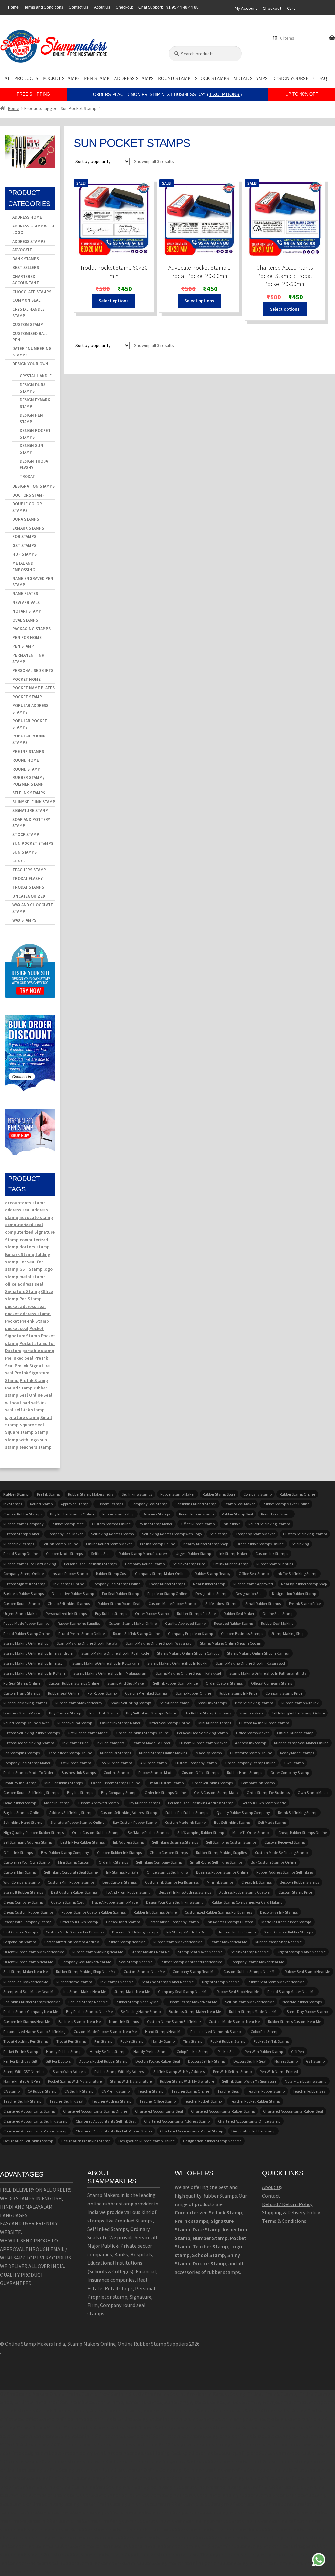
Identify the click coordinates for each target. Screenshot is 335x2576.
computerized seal (24, 1225)
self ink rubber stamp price (175, 1683)
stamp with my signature (131, 2081)
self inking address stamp (112, 1534)
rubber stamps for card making (30, 1564)
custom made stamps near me (234, 2021)
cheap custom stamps (169, 1852)
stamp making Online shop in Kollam (34, 1673)
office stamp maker (252, 1733)
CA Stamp (11, 2091)
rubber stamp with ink (300, 1703)
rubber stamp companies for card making (247, 1902)
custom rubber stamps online (74, 1683)
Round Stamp (174, 78)
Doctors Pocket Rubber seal (158, 2061)
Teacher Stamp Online (190, 2091)
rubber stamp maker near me (178, 1942)
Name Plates (25, 594)
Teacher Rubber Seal (310, 2091)
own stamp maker (313, 1793)
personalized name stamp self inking (34, 2032)
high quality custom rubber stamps (34, 1832)
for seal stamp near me (88, 2002)
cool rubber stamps (116, 1763)
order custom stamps (224, 1683)
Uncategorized (29, 896)
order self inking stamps (212, 1783)
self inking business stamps (175, 1842)
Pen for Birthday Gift (20, 2061)
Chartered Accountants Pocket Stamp (35, 2131)
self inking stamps (137, 1494)
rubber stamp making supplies (221, 1852)
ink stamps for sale (122, 1872)
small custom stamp (166, 1783)
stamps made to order (151, 1743)
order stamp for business (268, 1793)
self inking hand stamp (23, 1822)
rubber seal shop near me (238, 1992)
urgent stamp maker (20, 1614)
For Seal (27, 1262)
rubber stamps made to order (28, 1773)
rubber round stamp (75, 1723)
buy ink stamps (80, 1793)
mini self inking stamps (64, 1783)
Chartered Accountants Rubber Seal (293, 2111)
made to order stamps (251, 1832)
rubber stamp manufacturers (143, 1554)
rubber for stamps (115, 1753)
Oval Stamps (25, 620)
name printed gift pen (22, 2081)
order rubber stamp (152, 1614)
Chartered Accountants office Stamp (249, 2121)
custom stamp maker (21, 1534)
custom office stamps (200, 1773)
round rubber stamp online (27, 1633)
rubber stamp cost (111, 1574)
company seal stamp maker (27, 1763)
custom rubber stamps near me (250, 1972)
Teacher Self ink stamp (22, 2101)
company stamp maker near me (257, 1962)
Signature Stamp (30, 811)
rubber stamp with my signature (187, 2081)
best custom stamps (120, 1882)
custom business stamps (242, 1633)
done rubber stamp (20, 1803)
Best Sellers (26, 268)
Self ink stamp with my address (179, 2071)
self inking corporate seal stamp (71, 1872)
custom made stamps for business (75, 1932)
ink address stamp (128, 1842)
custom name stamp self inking (174, 2021)
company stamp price (284, 1693)
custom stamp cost (67, 1902)
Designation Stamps (34, 486)
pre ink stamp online (158, 1544)
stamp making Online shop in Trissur (34, 1663)
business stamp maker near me (195, 2012)
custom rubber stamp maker (203, 1743)
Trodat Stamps (28, 887)
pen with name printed (279, 2071)
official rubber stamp (295, 1733)
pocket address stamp (28, 1314)
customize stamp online (251, 1753)
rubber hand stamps (245, 1773)
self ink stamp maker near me (250, 2002)
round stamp (41, 1504)
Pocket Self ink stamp (271, 2041)
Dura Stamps (26, 519)
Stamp (42, 1432)
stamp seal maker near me (200, 1952)
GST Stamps (24, 545)
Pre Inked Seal (19, 1358)
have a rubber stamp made (115, 1902)
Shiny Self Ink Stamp (34, 802)
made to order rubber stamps (286, 1922)
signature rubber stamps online (77, 1822)
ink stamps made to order (188, 1932)
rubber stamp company (23, 1524)
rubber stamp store (219, 1494)
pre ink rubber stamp (231, 1564)
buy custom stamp (65, 1713)
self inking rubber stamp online (298, 1713)
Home (13, 7)
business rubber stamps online (222, 1872)
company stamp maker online (161, 1574)
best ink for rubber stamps (82, 1842)
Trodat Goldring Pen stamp (26, 2041)
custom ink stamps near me (27, 2021)
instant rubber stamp (70, 1574)
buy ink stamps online (22, 1813)
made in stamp (57, 1803)
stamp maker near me (229, 1942)
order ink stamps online (165, 1793)
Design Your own (30, 364)
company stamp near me (194, 1972)
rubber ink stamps (19, 1544)
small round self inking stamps (216, 1862)
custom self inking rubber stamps (31, 1733)
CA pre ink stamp (115, 2091)
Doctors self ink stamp (207, 2061)
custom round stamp (21, 1603)
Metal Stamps (250, 78)
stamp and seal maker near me (29, 1992)
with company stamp (21, 1882)
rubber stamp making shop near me (86, 1972)
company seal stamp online (116, 1584)
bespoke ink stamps (20, 1942)
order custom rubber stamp (96, 1832)
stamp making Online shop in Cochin (231, 1643)
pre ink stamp (48, 1494)
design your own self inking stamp (175, 1902)
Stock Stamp (26, 834)
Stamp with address (69, 2071)
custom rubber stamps (23, 1514)
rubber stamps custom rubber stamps (94, 1912)
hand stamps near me (164, 2032)
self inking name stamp (141, 2012)
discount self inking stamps (135, 1932)
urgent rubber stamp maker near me (34, 1952)
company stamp (257, 1494)
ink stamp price (75, 1743)
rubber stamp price (68, 1524)
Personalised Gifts (33, 671)
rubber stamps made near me (254, 2012)
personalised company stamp (174, 1922)
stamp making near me (150, 1952)
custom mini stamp (20, 1872)
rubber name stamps (74, 1982)
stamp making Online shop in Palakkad (188, 1673)
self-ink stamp (29, 1410)
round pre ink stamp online (81, 1633)
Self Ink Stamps (29, 793)
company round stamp (145, 1564)
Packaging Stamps (32, 629)
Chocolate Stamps (32, 292)
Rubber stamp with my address (120, 2071)
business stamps (157, 1514)
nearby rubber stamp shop (206, 1544)
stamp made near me (132, 1992)
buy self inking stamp (232, 1822)
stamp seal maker (239, 1504)
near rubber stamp (209, 1584)
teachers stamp (35, 1447)
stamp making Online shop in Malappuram (110, 1673)
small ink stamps (212, 1703)
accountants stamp (25, 1203)
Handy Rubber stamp (64, 2051)
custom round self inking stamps (31, 1793)
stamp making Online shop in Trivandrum (38, 1653)
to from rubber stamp (237, 1932)
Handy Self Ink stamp (107, 2051)
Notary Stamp (27, 611)
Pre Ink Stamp (34, 1380)
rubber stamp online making (163, 1753)
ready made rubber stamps (26, 1623)
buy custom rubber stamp (135, 1822)
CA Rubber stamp (42, 2091)
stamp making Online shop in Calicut (188, 1653)
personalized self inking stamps (90, 1564)
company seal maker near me (86, 1962)
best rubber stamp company (65, 1852)
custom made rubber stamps (173, 1603)
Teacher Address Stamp (111, 2101)
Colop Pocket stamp (193, 2051)
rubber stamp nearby (213, 1574)
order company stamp (290, 1773)
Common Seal (26, 300)
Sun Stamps (25, 852)
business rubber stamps (23, 1594)
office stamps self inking (167, 1872)
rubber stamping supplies (79, 1623)
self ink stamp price (189, 1564)
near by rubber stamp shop (304, 1584)
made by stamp (209, 1753)
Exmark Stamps (28, 528)
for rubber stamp (102, 1693)
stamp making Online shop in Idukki (177, 1663)
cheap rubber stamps (167, 1584)
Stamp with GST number (24, 2071)
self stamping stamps (21, 1753)
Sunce (19, 861)
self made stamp (272, 1822)
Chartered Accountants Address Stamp (177, 2121)
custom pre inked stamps (146, 1693)
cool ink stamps (117, 1773)
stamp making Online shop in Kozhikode (115, 1653)
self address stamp (221, 1603)
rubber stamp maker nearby (79, 1703)
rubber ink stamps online (155, 1912)
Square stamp (19, 1432)
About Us (102, 7)
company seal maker (65, 1534)
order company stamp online (250, 1763)
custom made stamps (64, 1554)
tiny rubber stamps (143, 1803)
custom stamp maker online (133, 1623)
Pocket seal (227, 2051)
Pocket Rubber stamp (228, 2041)
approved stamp (75, 1504)
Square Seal (32, 1425)
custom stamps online (111, 1524)
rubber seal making (277, 1623)
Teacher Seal (228, 2091)
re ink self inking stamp (298, 1813)
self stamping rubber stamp (201, 1832)
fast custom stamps (20, 1932)
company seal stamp (149, 1504)
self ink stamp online (60, 1544)
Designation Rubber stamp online (147, 2141)
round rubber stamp (196, 1514)
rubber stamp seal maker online (301, 1743)
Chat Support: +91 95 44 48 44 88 (168, 7)
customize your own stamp (26, 1862)
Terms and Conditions (44, 7)
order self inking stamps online (142, 1733)
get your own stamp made (264, 1803)
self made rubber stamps (148, 1832)
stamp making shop (288, 1633)
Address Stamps (134, 78)
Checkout (124, 7)
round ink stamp (104, 1713)
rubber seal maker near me (26, 1982)
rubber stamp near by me (137, 2002)
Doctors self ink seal (250, 2061)
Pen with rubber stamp (264, 2051)
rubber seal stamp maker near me (276, 1982)
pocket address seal (25, 1306)
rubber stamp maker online (286, 1504)
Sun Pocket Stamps (33, 843)
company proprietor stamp (191, 1633)
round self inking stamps (269, 1524)
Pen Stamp (97, 78)
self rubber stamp (175, 1703)
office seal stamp (254, 1574)
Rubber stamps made (156, 1773)
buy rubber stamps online (72, 1514)
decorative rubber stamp (73, 1594)
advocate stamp (36, 1217)
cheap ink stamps (256, 1882)
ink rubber (231, 1524)
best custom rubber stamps (74, 1892)
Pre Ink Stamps (28, 751)
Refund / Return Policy (287, 2204)
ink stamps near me (117, 1982)
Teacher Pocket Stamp (203, 2101)
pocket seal (17, 1328)
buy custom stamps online (273, 1862)
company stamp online (23, 1574)
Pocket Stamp (27, 697)
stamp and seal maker (126, 1683)
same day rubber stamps (308, 2012)
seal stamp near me (136, 1962)
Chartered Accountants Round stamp (192, 2131)
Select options (114, 301)
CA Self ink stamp (79, 2091)
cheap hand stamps (123, 1922)
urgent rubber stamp (193, 1554)
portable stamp (38, 1351)
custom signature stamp (24, 1584)
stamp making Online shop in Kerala (87, 1643)
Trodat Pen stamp (71, 2041)
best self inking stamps (254, 1703)
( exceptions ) (225, 94)
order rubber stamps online (260, 1544)
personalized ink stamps (66, 1614)
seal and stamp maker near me (168, 1982)
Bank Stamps (26, 259)
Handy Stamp (163, 2041)
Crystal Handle (36, 376)
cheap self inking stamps (69, 1603)
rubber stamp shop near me (278, 1942)
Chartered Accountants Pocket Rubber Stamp (114, 2131)
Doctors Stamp (29, 495)
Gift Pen (298, 2051)
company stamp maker (255, 1534)
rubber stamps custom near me (294, 2021)
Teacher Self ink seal (66, 2101)
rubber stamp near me (126, 1942)
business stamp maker (22, 1713)
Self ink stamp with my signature (249, 2081)
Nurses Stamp (286, 2061)
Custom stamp (28, 325)
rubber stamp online (297, 1494)
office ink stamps (18, 1852)
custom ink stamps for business (172, 1882)
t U (277, 2187)
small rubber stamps (263, 1603)
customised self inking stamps (29, 1743)
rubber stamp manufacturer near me (191, 1962)
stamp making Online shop (26, 1643)
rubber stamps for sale (196, 1614)
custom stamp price (295, 1892)
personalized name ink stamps (216, 2032)
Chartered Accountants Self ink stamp (35, 2121)
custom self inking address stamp (129, 1813)
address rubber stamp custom (245, 1892)
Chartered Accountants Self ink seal (106, 2121)
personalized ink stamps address (72, 1942)
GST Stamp (31, 1269)
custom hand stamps (22, 1693)
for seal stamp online (22, 1683)
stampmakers (251, 1713)
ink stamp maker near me (85, 1992)
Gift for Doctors (58, 2061)
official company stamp (272, 1683)
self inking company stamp (159, 1862)
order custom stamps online (115, 1783)
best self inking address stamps (185, 1892)
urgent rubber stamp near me (28, 1962)
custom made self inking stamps (282, 1852)
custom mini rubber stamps (71, 1882)
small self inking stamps (131, 1703)
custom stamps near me (144, 1972)
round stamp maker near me (291, 1992)
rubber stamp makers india (91, 1494)
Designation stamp (211, 1594)
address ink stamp (250, 1743)
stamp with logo (22, 1440)
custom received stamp (285, 1842)
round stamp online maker (26, 1723)
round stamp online (21, 1554)
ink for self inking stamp (297, 1574)
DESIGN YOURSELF (293, 78)
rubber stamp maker (177, 1494)
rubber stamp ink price (238, 1693)
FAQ (323, 78)
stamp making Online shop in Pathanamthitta (268, 1673)
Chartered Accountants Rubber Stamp (223, 2111)
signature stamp (22, 1417)
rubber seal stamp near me (307, 1972)
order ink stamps (113, 1862)
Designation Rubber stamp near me (212, 2141)
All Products (21, 78)
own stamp (294, 1763)
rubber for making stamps (25, 1703)
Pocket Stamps (61, 78)
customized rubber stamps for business (218, 1912)
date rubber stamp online (70, 1753)
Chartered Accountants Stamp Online (95, 2111)
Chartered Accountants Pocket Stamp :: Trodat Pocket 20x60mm (285, 276)
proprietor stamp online (167, 1594)
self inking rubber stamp (196, 1504)
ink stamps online (69, 1584)
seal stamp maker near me (26, 1972)
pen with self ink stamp (232, 2071)
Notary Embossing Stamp (306, 2081)
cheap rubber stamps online (303, 1832)
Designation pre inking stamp (86, 2141)
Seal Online (31, 1395)
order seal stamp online (169, 1723)
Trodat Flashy (27, 878)
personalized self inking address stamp (201, 1803)
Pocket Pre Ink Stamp (21, 2051)
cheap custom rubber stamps (28, 1912)
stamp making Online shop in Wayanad (159, 1643)
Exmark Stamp (20, 1254)
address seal (18, 1210)
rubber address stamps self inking (285, 1872)
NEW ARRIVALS (26, 602)
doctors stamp (35, 1247)
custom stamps (110, 1504)
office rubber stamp (198, 1524)
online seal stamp (278, 1614)
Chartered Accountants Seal (159, 2111)
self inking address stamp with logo (172, 1534)
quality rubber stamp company (243, 1813)
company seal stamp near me (183, 1992)
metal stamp (33, 1277)
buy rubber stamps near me (89, 2012)
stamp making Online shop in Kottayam (106, 1663)
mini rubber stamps (215, 1723)
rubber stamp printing (275, 1564)
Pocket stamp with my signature (75, 2081)
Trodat (27, 476)
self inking (300, 1544)
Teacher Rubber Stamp (266, 2091)
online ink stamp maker (120, 1723)
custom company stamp (196, 1763)
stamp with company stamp (27, 1922)
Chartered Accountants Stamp (29, 2111)
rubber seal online (64, 1693)
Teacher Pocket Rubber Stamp (255, 2101)
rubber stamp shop (118, 1514)
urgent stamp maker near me (301, 1952)
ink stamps (13, 1504)
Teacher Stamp (150, 2091)
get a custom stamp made (216, 1793)
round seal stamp (276, 1514)
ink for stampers (110, 1743)
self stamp (219, 1534)
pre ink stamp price (305, 1603)
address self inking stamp (71, 1813)
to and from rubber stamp (128, 1892)
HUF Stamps (25, 554)
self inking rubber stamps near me (32, 2002)
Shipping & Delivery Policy (291, 2212)
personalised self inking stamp (202, 1733)
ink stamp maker (233, 1554)
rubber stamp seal (237, 1514)
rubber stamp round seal (119, 1603)
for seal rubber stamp (121, 1594)
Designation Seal (250, 1594)
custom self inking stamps (305, 1534)
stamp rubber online (193, 1693)
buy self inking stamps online (151, 1713)
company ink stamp (258, 1783)
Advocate (22, 250)
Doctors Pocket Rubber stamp (103, 2061)
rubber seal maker (239, 1614)
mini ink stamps (220, 1882)
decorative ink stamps (279, 1912)
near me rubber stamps (302, 2002)
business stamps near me (79, 2021)
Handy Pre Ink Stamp (151, 2051)
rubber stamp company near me (31, 2012)
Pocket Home (26, 679)
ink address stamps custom (230, 1922)
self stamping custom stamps (231, 1842)
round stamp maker (156, 1524)
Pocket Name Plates (34, 688)
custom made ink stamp (185, 1822)
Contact (271, 2196)
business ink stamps (79, 1773)
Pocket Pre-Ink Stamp (27, 1321)
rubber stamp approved (253, 1584)
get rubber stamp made (88, 1733)
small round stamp (20, 1783)
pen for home (27, 637)
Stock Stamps (212, 78)
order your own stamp (79, 1922)
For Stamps (24, 537)
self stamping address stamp (28, 1842)
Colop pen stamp (264, 2032)
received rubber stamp (233, 1623)
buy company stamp (119, 1793)
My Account (246, 8)
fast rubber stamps (75, 1763)
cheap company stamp (23, 1902)
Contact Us (79, 7)
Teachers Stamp (29, 870)
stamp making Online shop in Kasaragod (250, 1663)
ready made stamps (297, 1753)
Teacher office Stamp (158, 2101)
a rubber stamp (153, 1763)
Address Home (27, 217)
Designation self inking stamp (28, 2141)
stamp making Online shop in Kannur (258, 1653)
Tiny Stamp (193, 2041)
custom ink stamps (272, 1554)
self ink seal (101, 1554)
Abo (266, 2187)
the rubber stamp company (208, 1713)
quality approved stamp (185, 1623)
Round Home (26, 760)
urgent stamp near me (221, 1982)
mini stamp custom (74, 1862)
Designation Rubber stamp (294, 1594)
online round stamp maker (109, 1544)
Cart (291, 8)
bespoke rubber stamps (299, 1882)
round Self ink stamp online (136, 1633)
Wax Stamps (24, 920)
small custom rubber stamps (288, 1932)
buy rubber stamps (111, 1614)
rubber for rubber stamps (187, 1813)
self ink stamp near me (250, 1952)
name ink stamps (124, 2021)
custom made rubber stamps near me (105, 2032)
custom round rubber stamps (264, 1723)
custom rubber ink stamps (119, 1852)
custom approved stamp (98, 1803)
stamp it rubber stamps (23, 1892)
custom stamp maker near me (192, 2002)
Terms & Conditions (284, 2221)
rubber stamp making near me (98, 1952)
